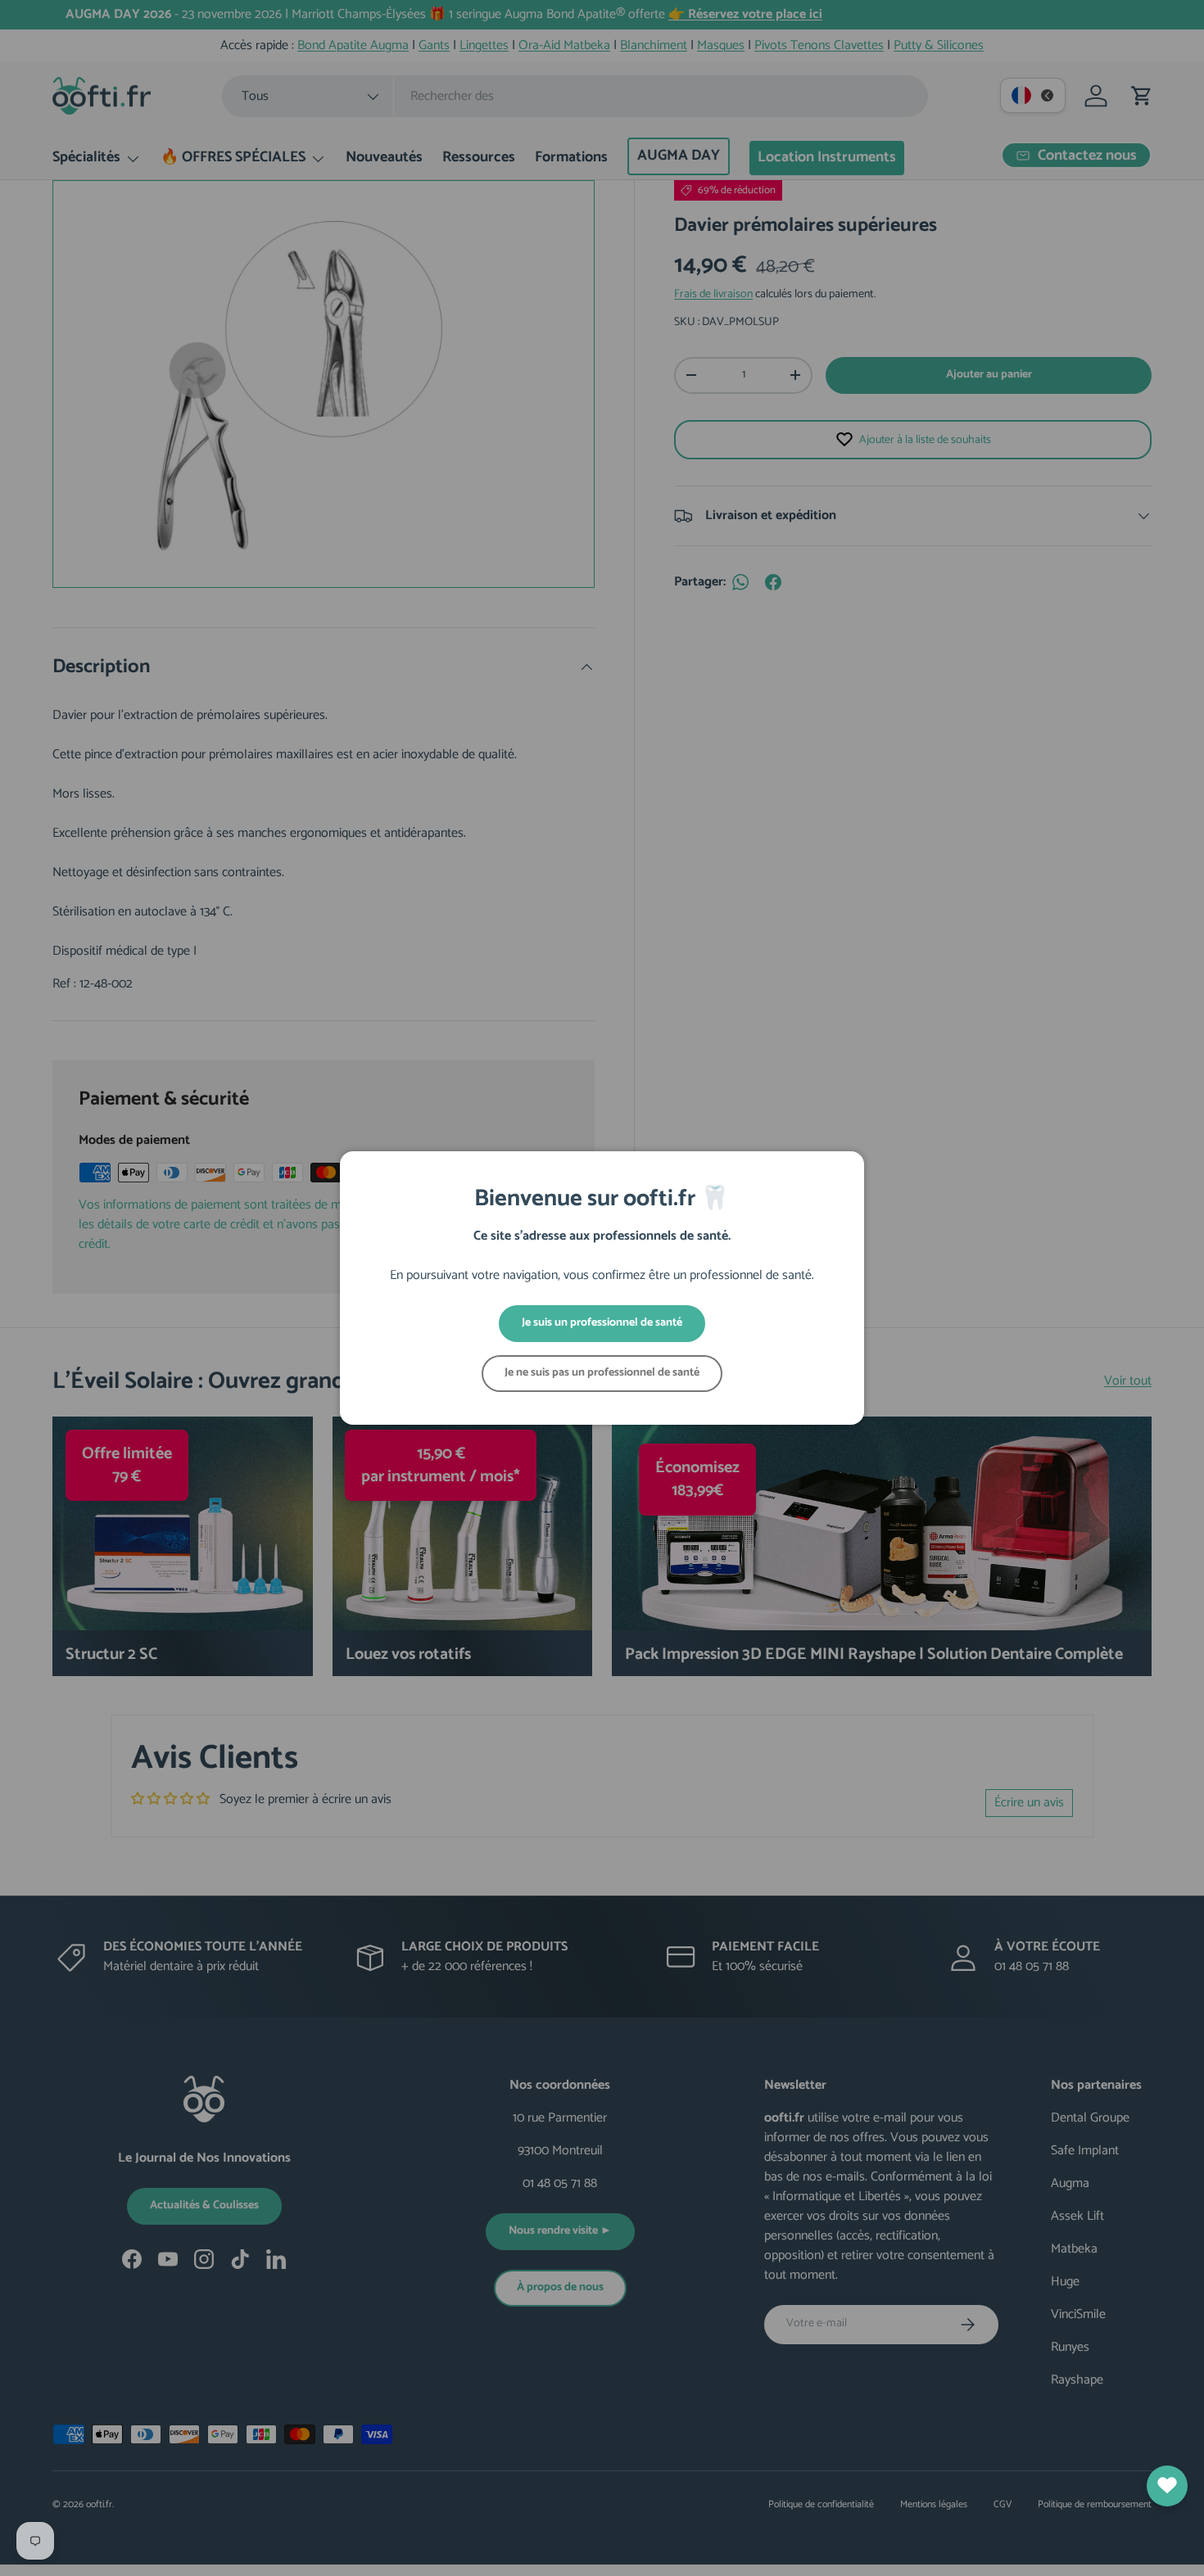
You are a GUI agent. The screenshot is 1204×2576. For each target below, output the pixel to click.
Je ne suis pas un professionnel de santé (602, 1373)
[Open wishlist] (1167, 2486)
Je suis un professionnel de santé (602, 1323)
